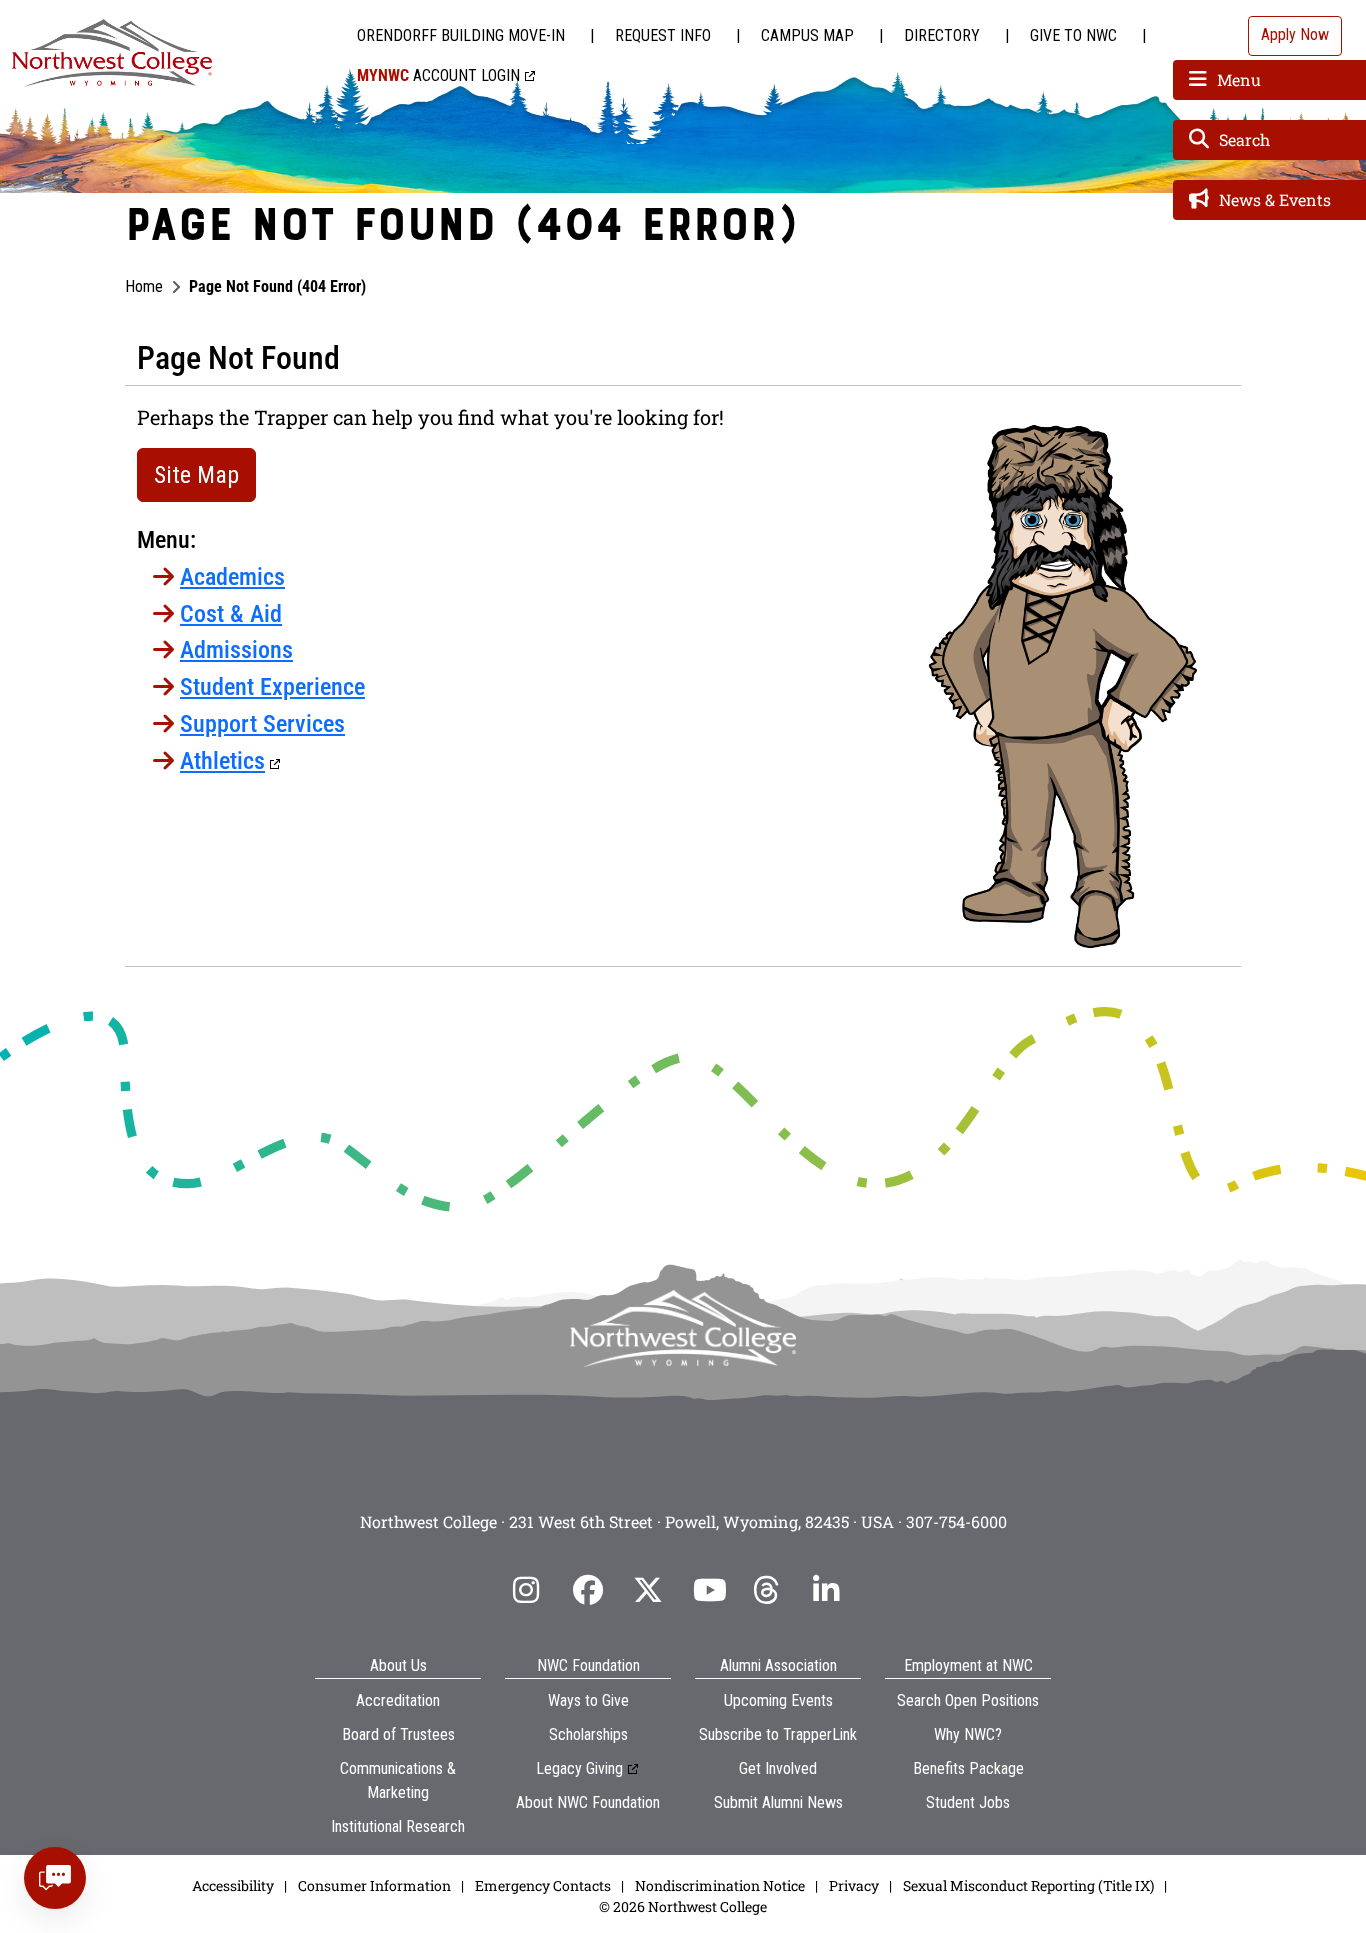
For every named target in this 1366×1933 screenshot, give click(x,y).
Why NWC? (968, 1734)
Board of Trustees (398, 1734)
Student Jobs (968, 1802)
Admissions (236, 650)
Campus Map (807, 35)
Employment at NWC (968, 1665)
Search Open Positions (968, 1700)
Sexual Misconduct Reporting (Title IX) (1028, 1885)
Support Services (262, 724)
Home (144, 286)
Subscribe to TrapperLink (778, 1734)
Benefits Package (968, 1768)
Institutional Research (398, 1826)
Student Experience (272, 687)
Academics (232, 577)
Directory (942, 35)
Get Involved (778, 1768)
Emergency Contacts (543, 1885)
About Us (398, 1665)
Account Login (438, 75)
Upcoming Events (778, 1700)
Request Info (663, 35)
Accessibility (233, 1885)
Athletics (222, 761)
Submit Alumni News (778, 1802)
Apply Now (1295, 34)
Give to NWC (1073, 35)
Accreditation (398, 1700)
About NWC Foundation (588, 1802)
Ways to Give (588, 1700)
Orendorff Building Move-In (461, 35)
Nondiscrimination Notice (720, 1885)
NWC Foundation (588, 1665)
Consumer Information (374, 1885)
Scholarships (588, 1734)
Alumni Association (778, 1665)
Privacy (854, 1885)
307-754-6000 (956, 1521)
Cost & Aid (231, 614)
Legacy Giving (579, 1768)
